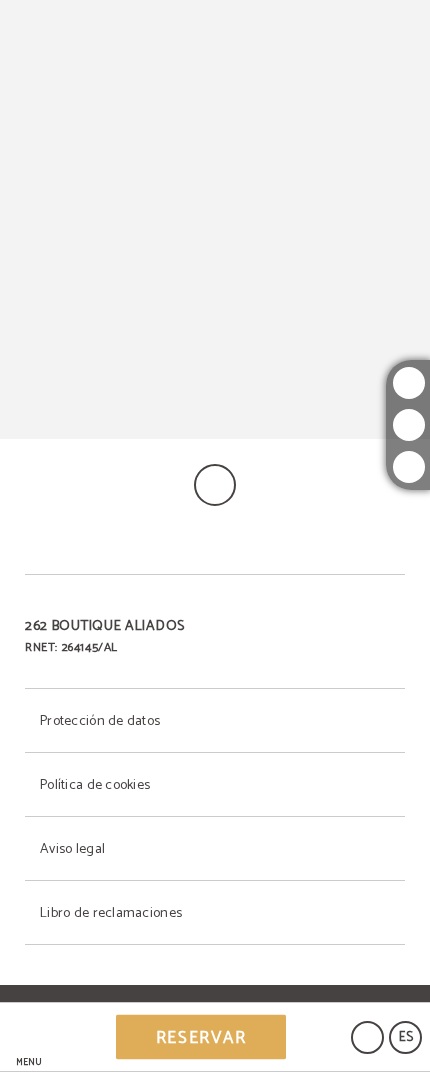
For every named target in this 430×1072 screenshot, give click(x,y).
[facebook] (409, 425)
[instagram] (409, 383)
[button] (29, 1037)
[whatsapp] (409, 467)
